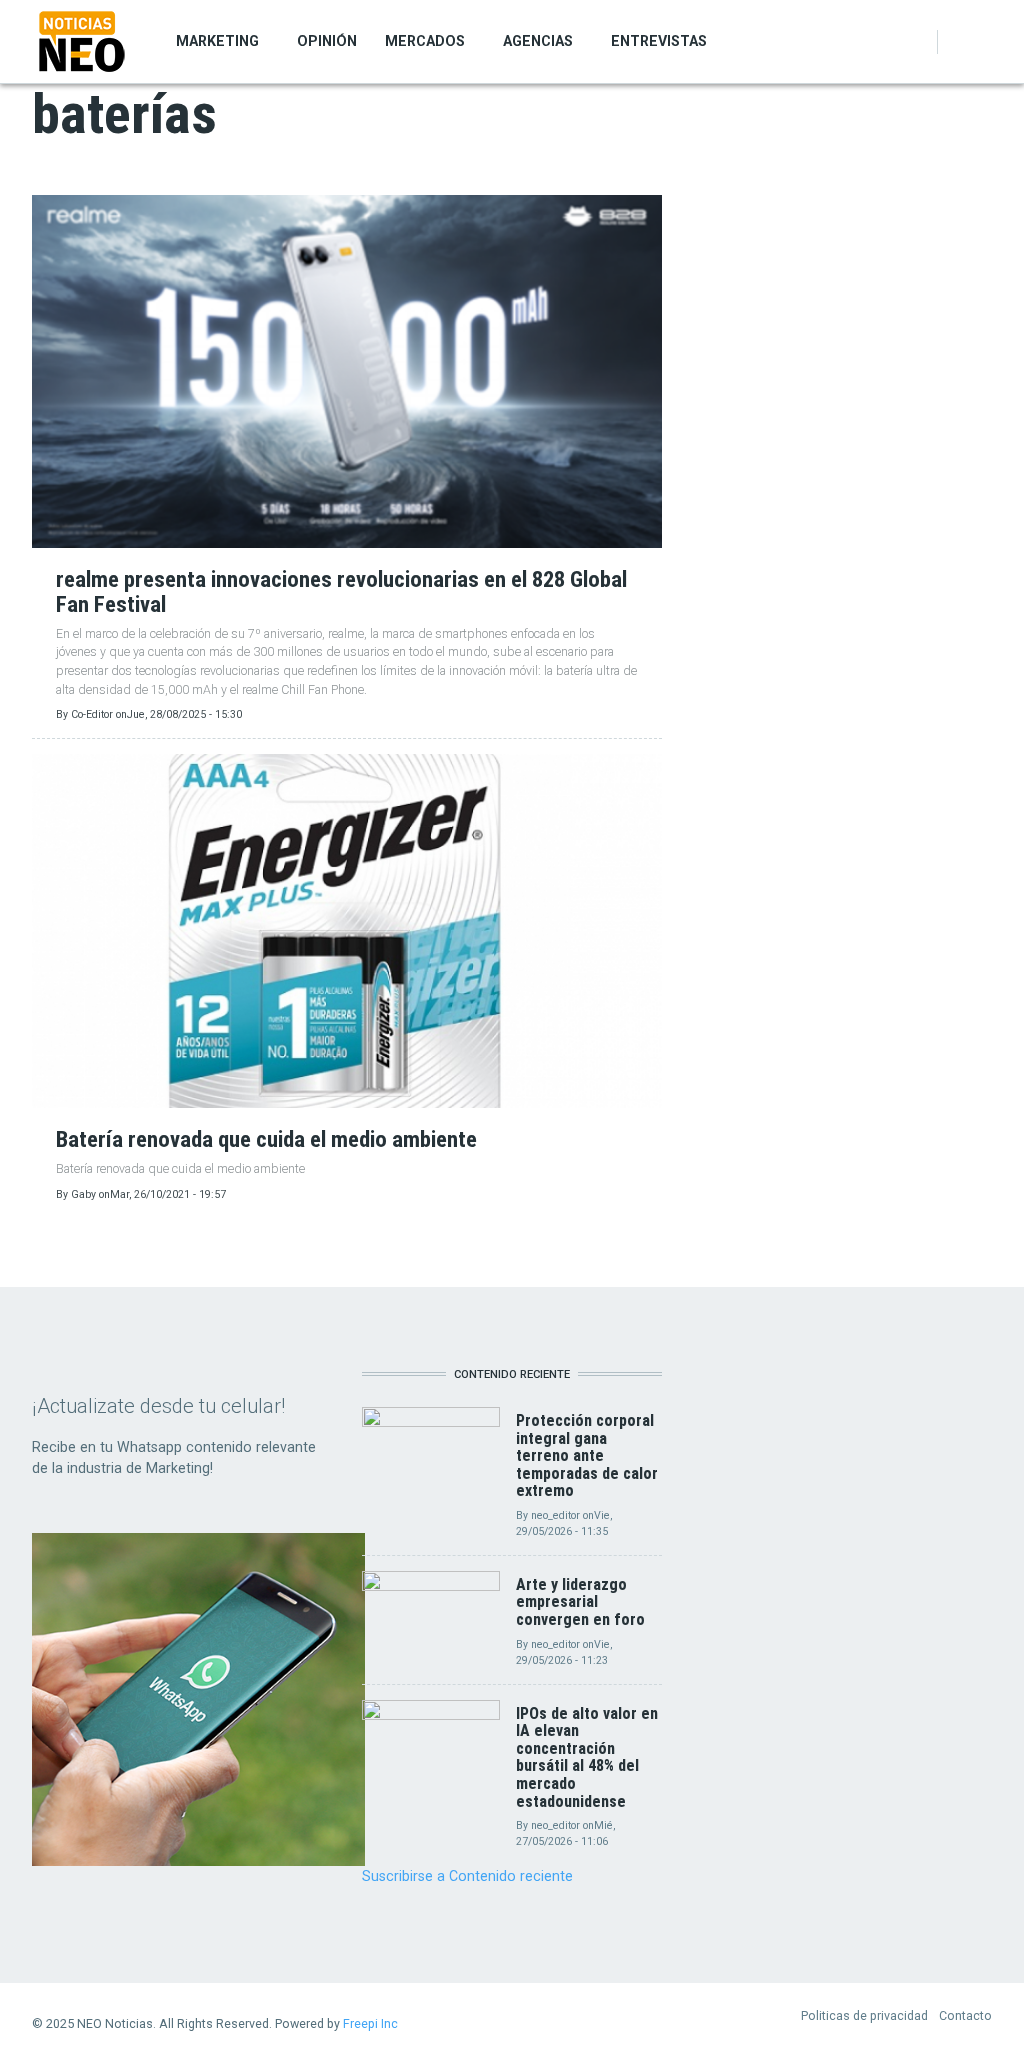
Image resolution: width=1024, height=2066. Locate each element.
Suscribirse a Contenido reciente (467, 1876)
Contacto (965, 2015)
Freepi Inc (370, 2023)
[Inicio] (82, 40)
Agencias (538, 41)
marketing (217, 41)
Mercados (425, 41)
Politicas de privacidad (864, 2015)
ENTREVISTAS (659, 41)
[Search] (981, 42)
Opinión (327, 41)
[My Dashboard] (959, 42)
